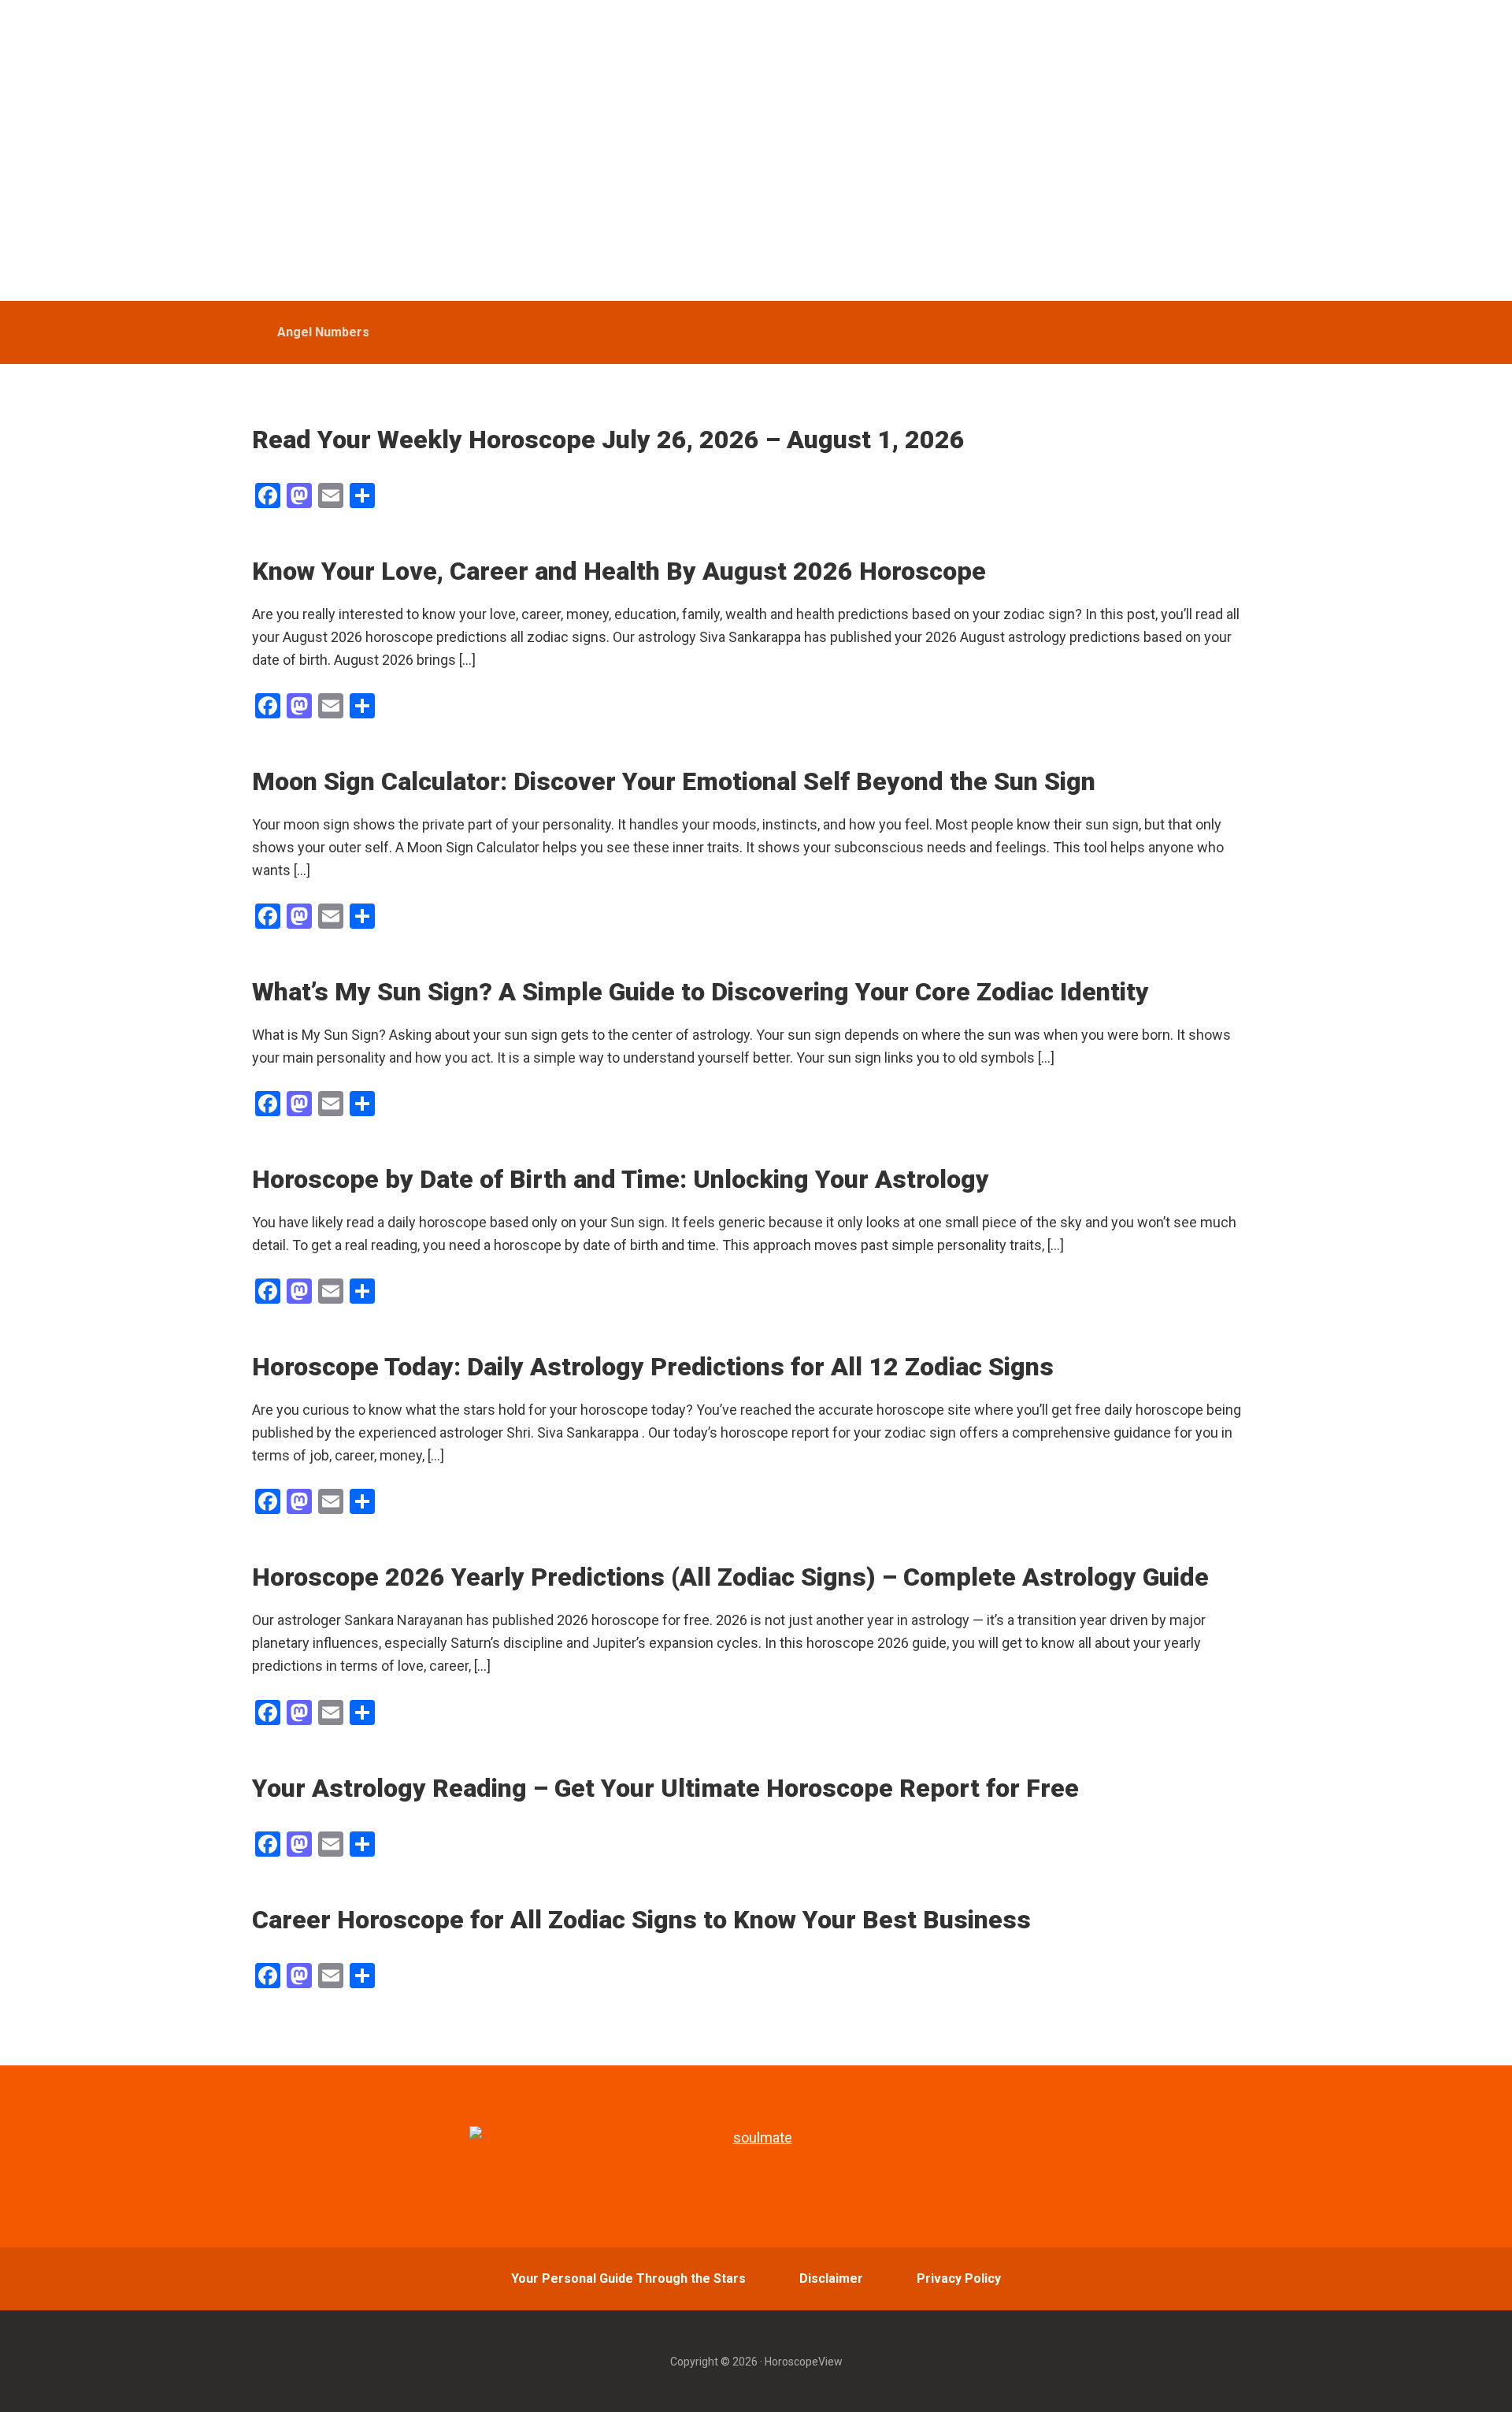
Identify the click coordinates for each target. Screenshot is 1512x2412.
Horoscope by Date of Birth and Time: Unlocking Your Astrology (621, 1179)
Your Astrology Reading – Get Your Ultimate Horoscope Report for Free (665, 1788)
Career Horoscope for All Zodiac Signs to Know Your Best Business (641, 1920)
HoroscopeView (365, 32)
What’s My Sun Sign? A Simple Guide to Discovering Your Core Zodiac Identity (700, 992)
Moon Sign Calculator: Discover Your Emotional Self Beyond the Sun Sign (674, 781)
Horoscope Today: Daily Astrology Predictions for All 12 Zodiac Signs (653, 1367)
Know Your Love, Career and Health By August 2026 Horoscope (619, 571)
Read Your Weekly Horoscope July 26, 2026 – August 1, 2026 (608, 440)
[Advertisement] (756, 183)
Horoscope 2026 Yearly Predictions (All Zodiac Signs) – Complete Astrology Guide (730, 1577)
